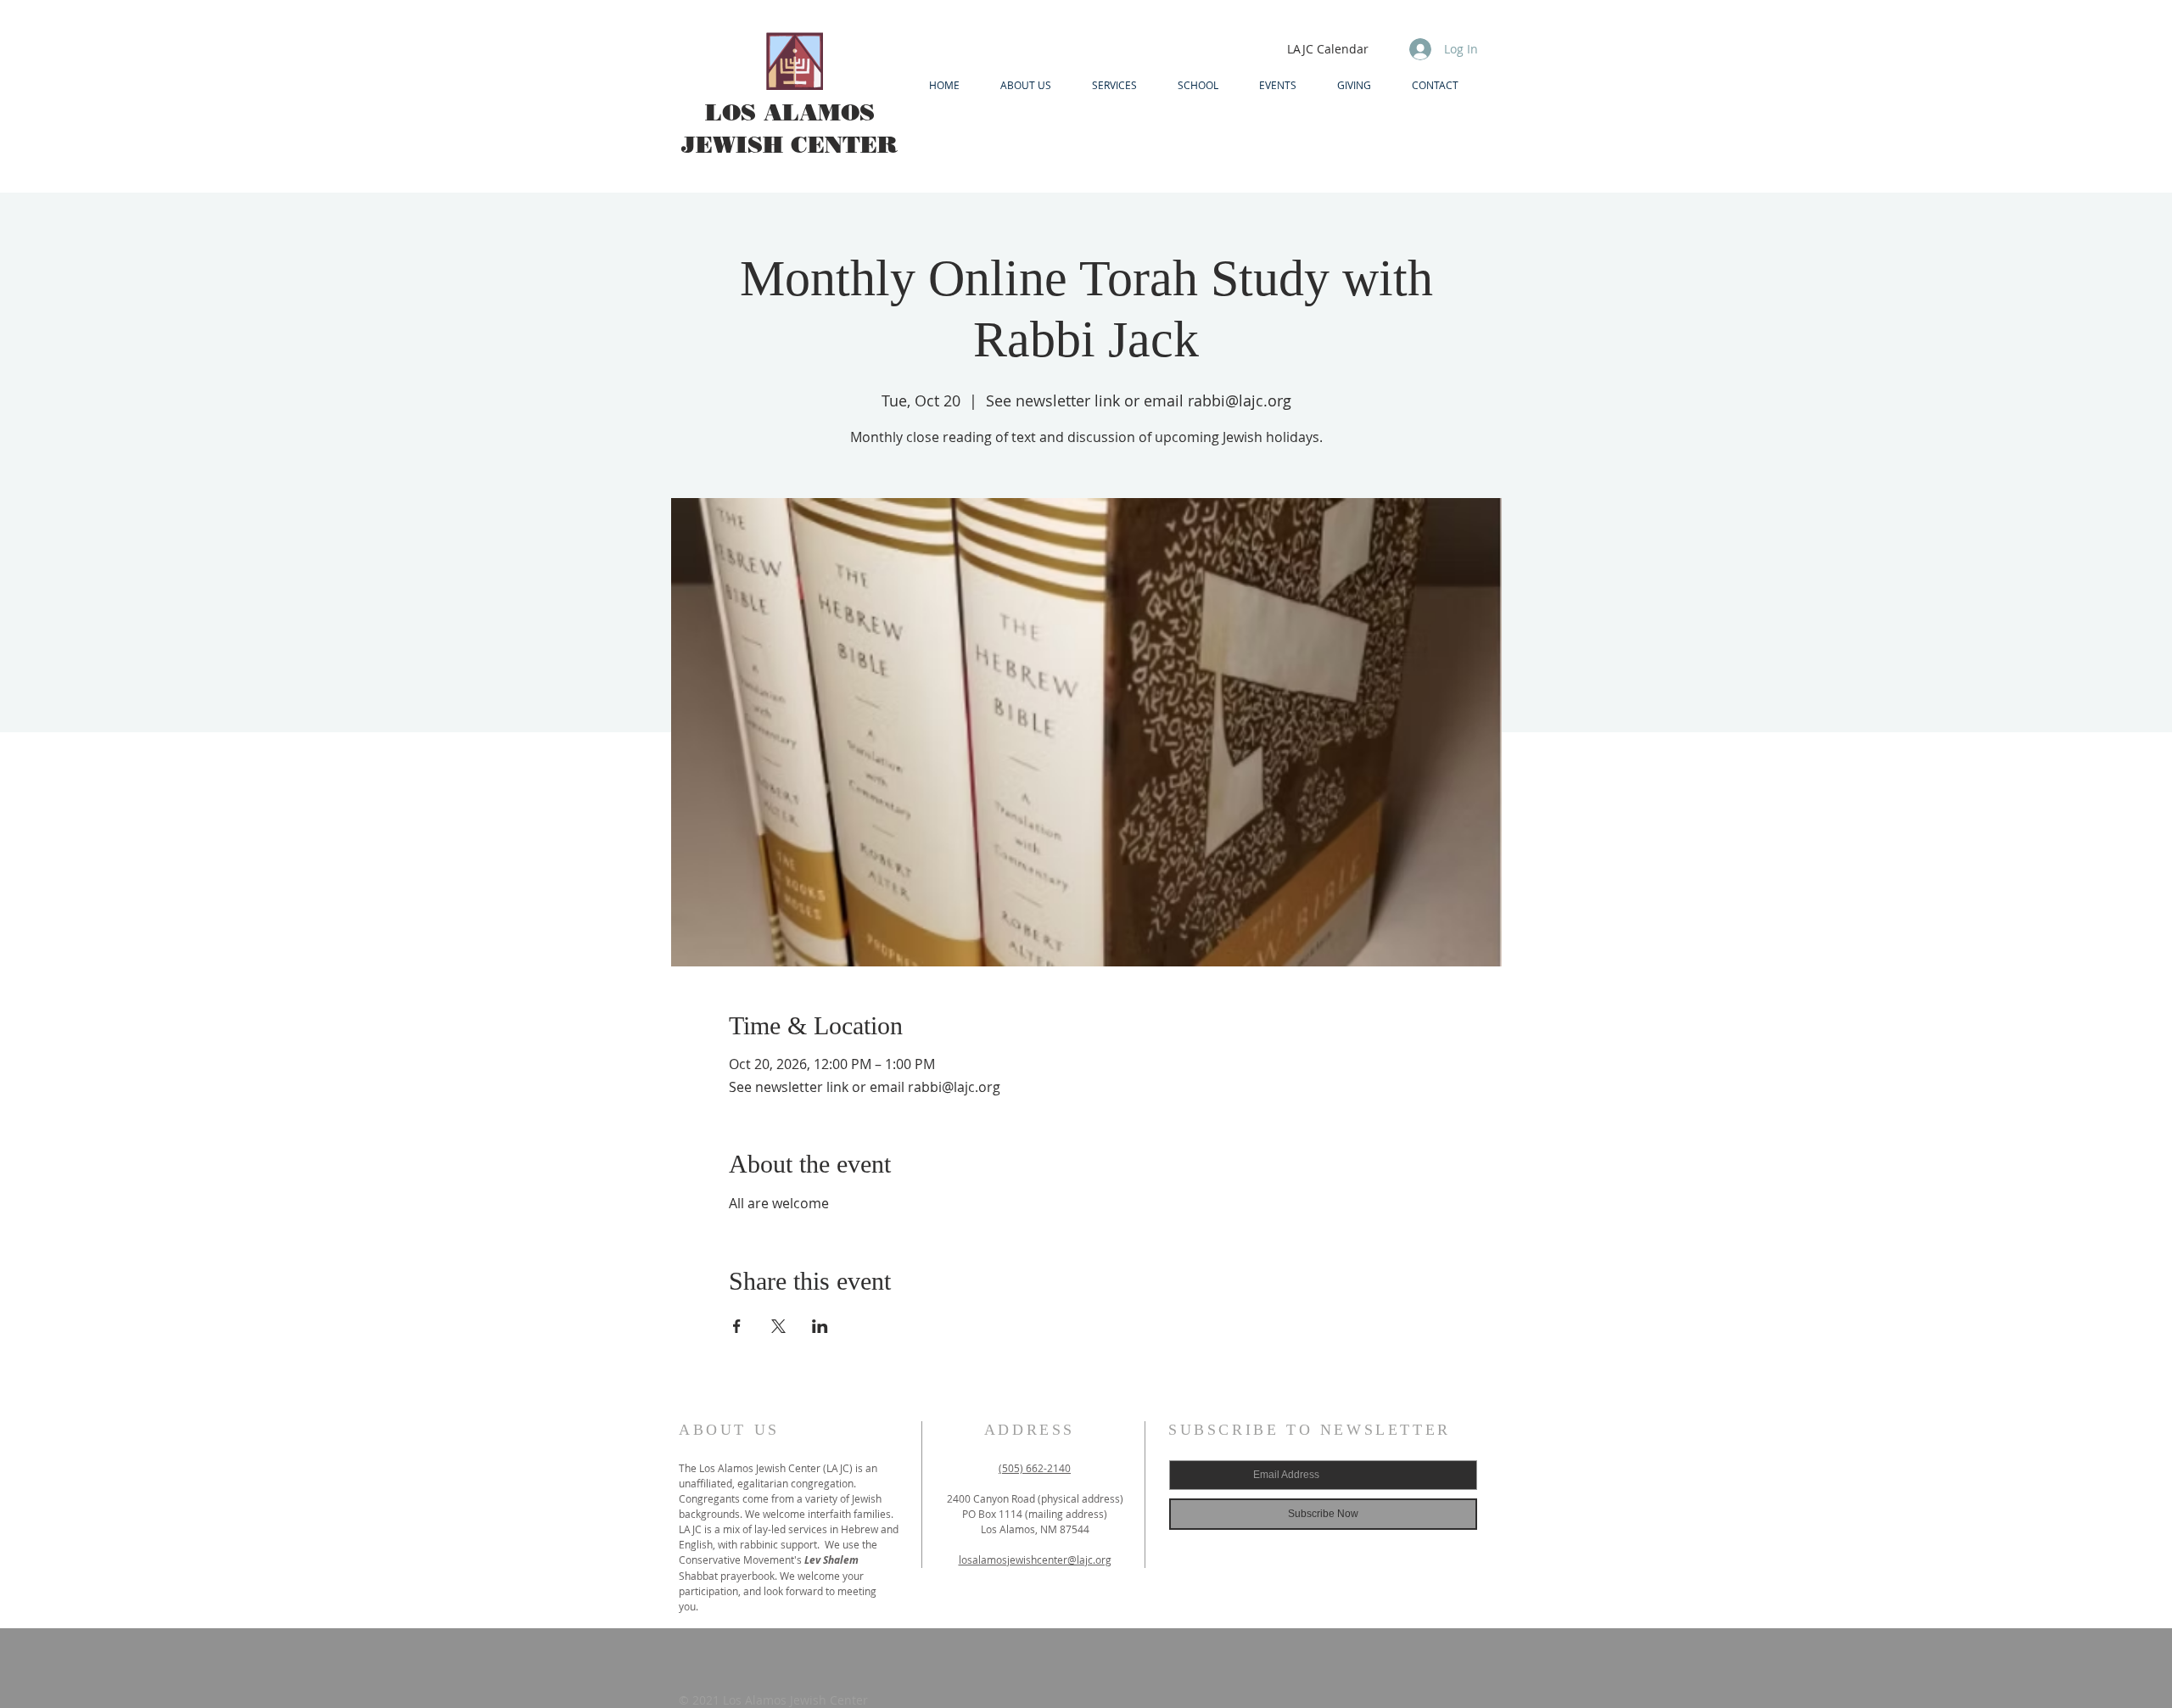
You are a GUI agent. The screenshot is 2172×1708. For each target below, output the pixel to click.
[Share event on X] (778, 1326)
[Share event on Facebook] (737, 1326)
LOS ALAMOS (790, 112)
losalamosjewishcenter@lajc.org (1035, 1560)
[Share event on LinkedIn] (820, 1326)
